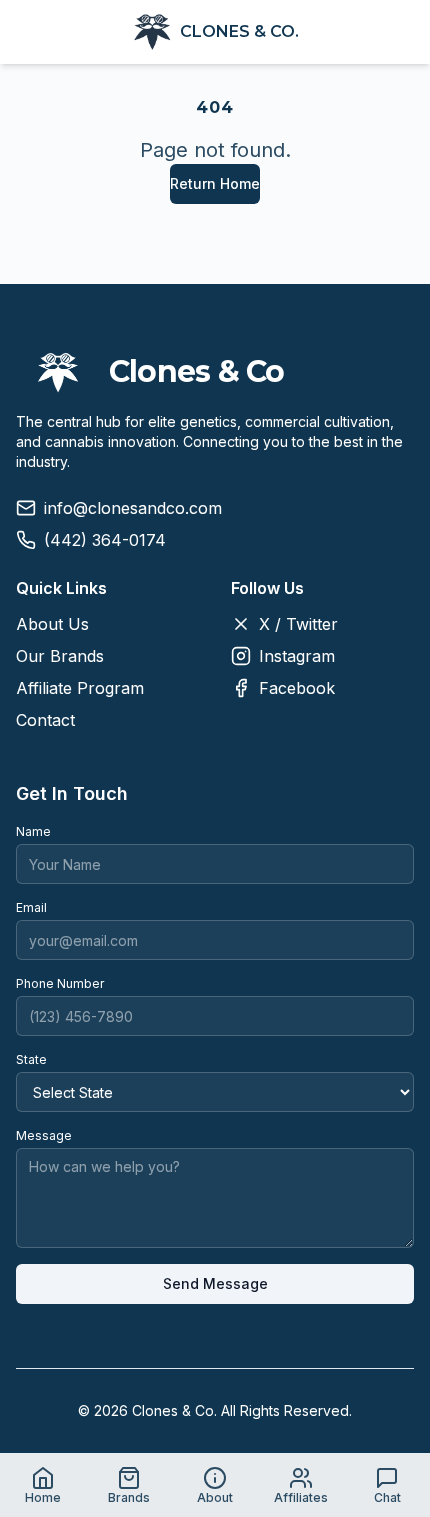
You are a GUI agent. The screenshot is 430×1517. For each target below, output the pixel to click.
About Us (52, 624)
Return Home (215, 183)
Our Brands (60, 656)
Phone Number (60, 983)
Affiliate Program (80, 688)
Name (33, 831)
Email (31, 907)
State (31, 1059)
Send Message (215, 1283)
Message (44, 1135)
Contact (45, 720)
